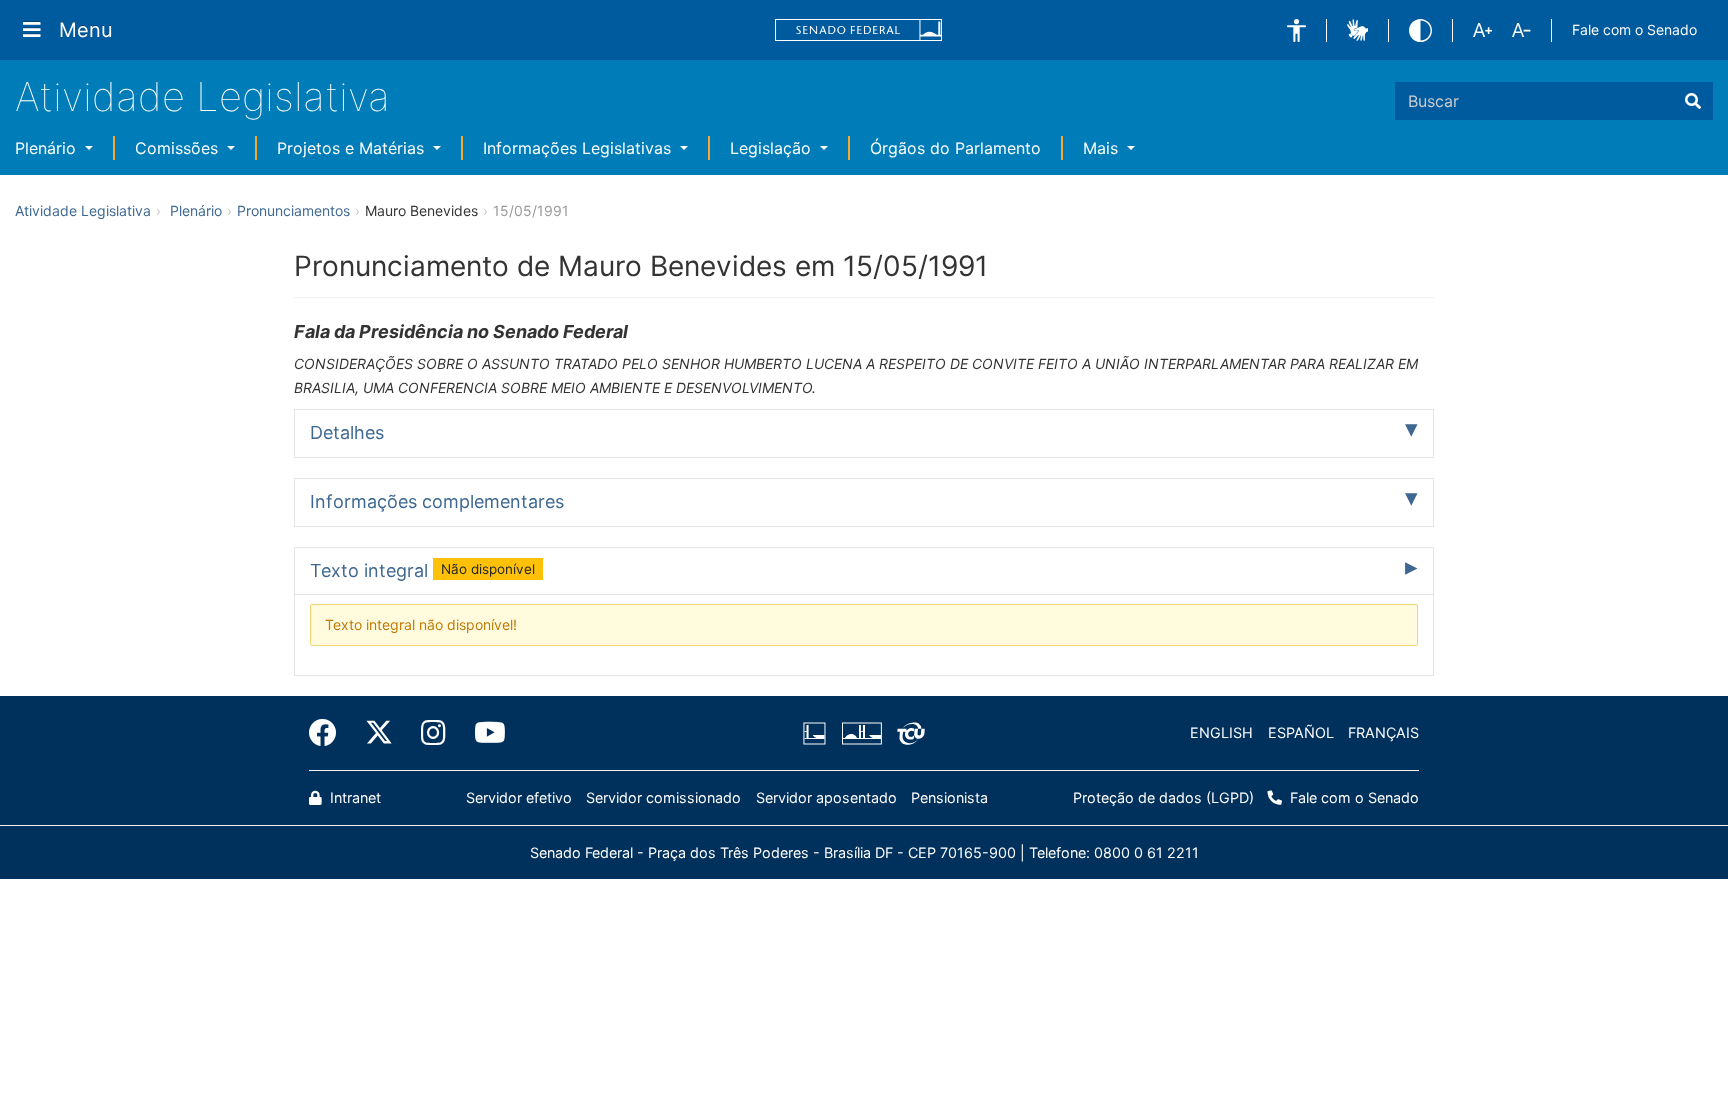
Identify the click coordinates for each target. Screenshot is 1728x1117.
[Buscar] (1693, 101)
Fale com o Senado (1634, 29)
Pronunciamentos (293, 210)
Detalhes (347, 432)
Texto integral (422, 570)
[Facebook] (330, 733)
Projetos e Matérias (353, 148)
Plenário (48, 148)
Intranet (353, 797)
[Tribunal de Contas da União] (907, 733)
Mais (1103, 148)
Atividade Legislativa (202, 96)
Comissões (179, 148)
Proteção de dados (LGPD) (1163, 797)
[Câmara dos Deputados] (818, 733)
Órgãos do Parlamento (955, 148)
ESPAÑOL (1301, 732)
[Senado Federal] (859, 30)
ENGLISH (1221, 732)
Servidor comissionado (663, 797)
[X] (379, 733)
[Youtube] (483, 733)
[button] (1296, 30)
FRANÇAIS (1383, 732)
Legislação (773, 148)
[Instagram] (433, 733)
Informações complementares (437, 501)
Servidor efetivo (519, 797)
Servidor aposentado (826, 797)
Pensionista (949, 797)
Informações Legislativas (579, 148)
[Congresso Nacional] (861, 733)
